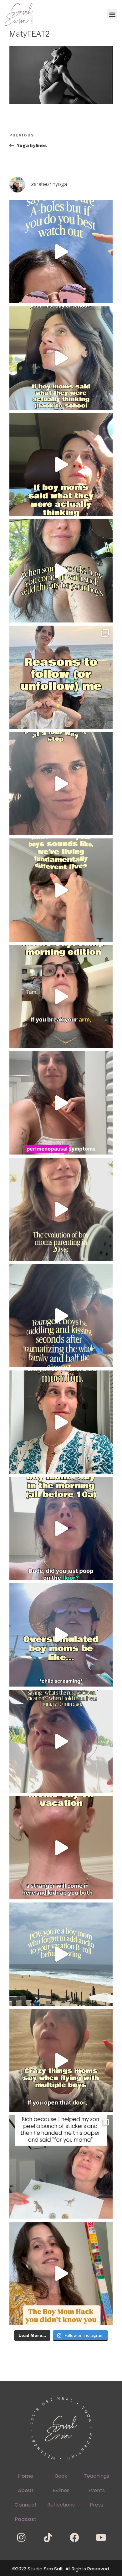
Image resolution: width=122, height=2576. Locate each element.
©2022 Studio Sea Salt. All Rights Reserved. (61, 2569)
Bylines (61, 2490)
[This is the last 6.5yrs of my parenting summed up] (61, 1209)
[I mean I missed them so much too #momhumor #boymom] (61, 358)
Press (97, 2505)
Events (97, 2490)
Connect (25, 2505)
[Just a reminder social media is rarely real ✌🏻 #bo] (61, 1954)
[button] (112, 14)
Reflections (61, 2505)
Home (26, 2476)
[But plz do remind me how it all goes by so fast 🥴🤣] (61, 890)
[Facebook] (74, 2538)
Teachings (97, 2476)
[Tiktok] (48, 2538)
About (26, 2490)
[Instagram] (21, 2538)
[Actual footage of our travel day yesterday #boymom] (61, 2061)
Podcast (26, 2519)
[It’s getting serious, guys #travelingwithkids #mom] (61, 1741)
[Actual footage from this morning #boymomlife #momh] (61, 1529)
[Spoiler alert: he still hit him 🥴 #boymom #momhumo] (61, 571)
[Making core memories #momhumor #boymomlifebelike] (61, 1848)
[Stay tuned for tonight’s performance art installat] (61, 2273)
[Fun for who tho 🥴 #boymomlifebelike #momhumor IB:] (61, 1422)
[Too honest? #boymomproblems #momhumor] (61, 464)
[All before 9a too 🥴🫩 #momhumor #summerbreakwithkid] (61, 996)
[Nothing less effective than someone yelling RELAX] (61, 1635)
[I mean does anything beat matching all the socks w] (61, 2167)
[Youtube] (101, 2538)
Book (61, 2476)
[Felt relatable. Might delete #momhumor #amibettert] (61, 784)
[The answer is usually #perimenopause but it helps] (61, 1103)
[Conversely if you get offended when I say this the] (61, 252)
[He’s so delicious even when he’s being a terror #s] (61, 1316)
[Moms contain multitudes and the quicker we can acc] (61, 677)
